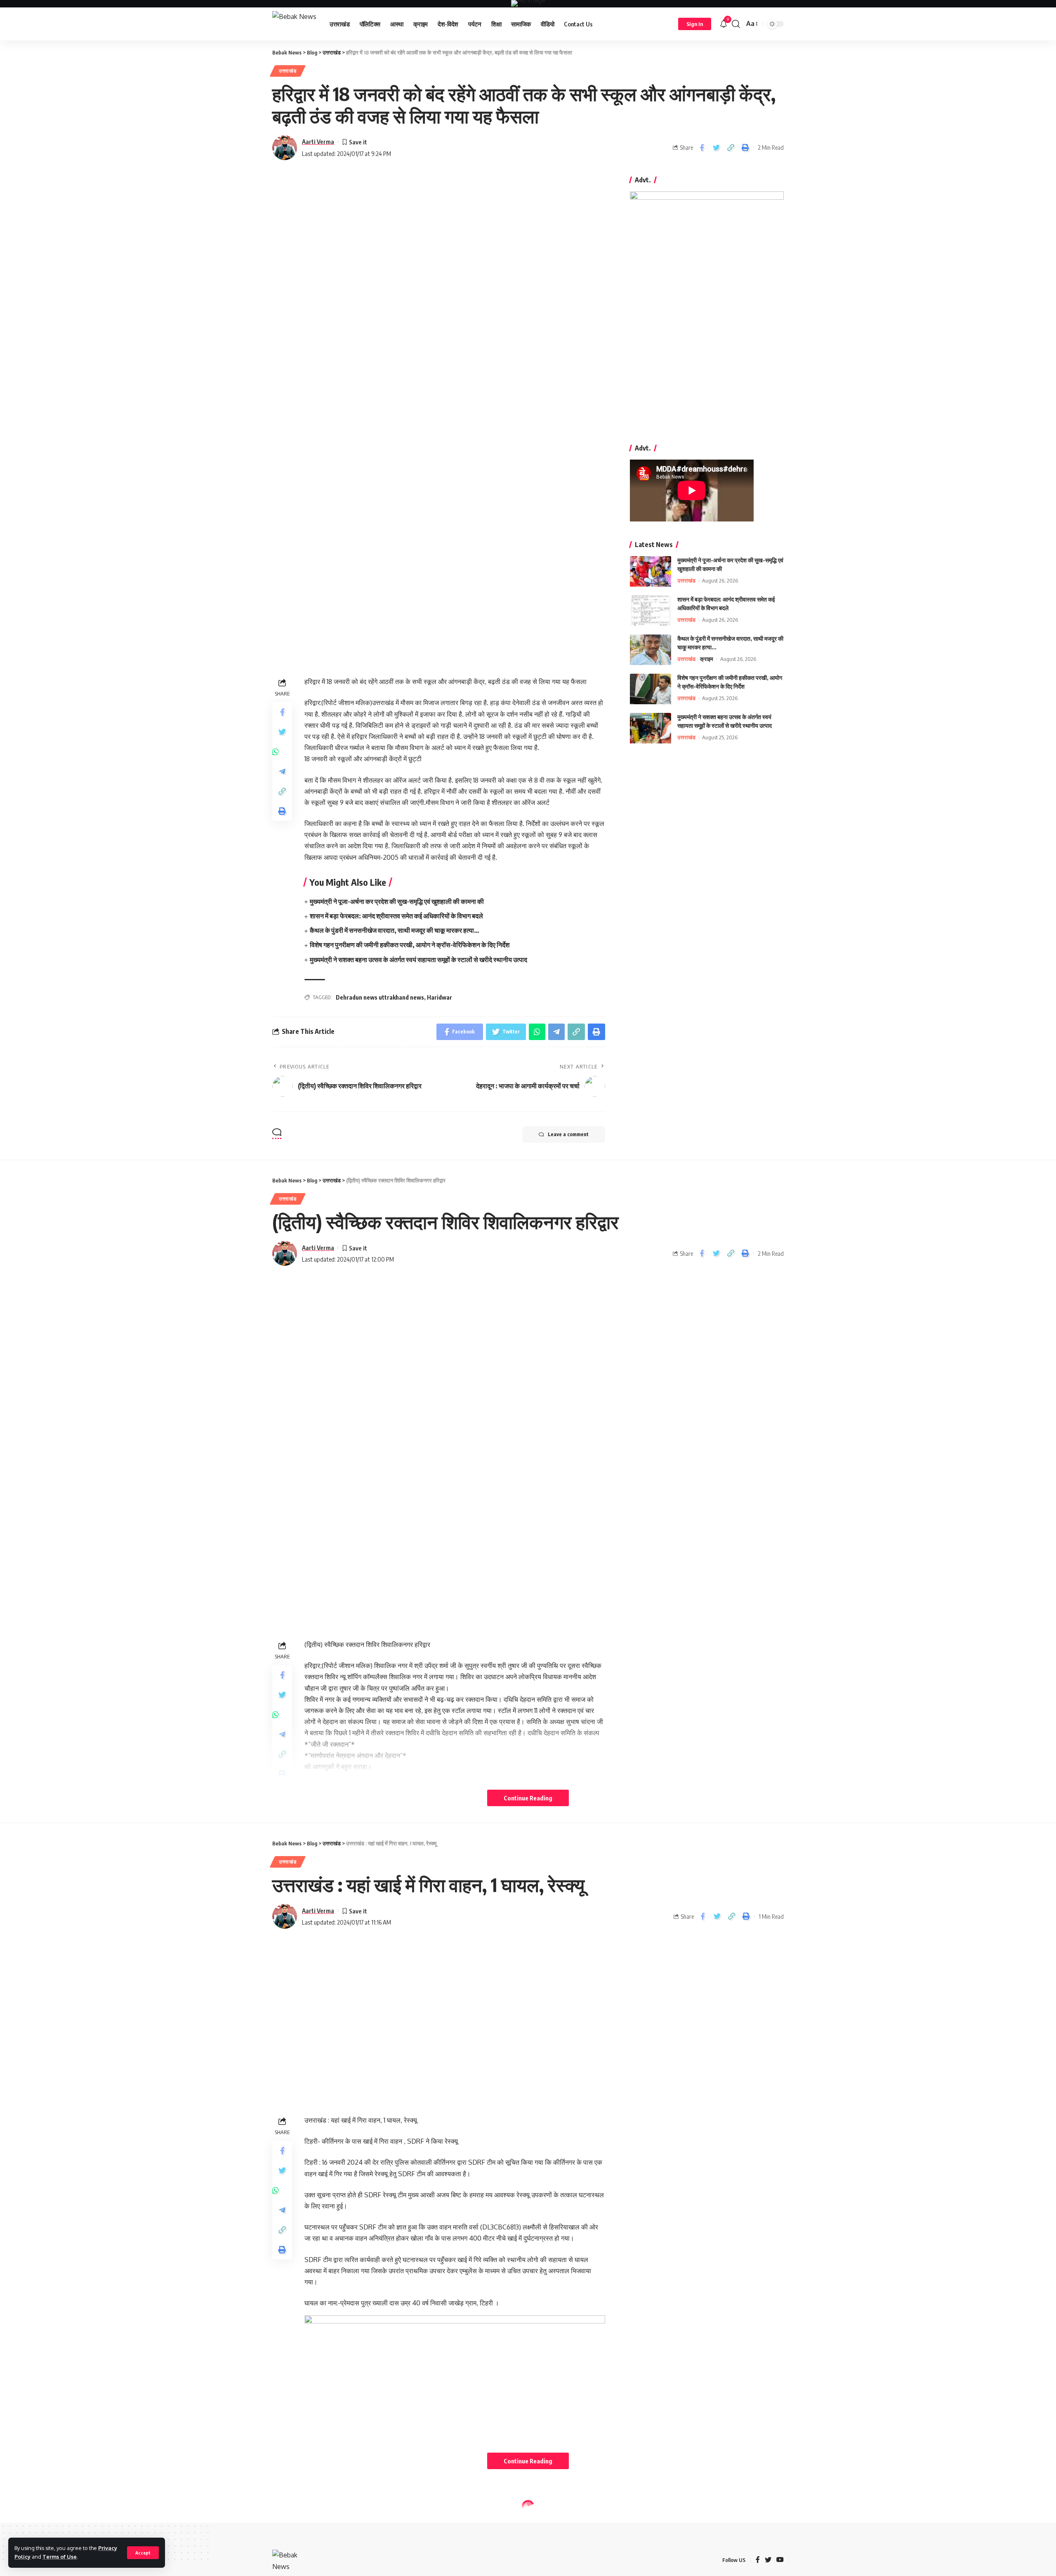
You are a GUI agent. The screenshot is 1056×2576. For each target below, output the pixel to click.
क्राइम (707, 659)
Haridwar (440, 997)
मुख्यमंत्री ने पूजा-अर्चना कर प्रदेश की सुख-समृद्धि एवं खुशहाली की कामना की (397, 901)
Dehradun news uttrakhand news (380, 997)
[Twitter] (768, 2560)
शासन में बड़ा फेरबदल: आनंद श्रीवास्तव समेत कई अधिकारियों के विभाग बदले (396, 916)
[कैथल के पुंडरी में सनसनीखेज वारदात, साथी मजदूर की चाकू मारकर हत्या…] (651, 650)
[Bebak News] (294, 24)
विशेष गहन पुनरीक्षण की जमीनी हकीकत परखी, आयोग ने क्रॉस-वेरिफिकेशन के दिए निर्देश (410, 945)
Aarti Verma (318, 142)
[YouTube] (780, 2560)
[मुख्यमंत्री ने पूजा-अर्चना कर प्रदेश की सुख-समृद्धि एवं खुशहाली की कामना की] (651, 572)
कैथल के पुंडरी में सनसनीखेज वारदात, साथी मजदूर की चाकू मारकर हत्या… (395, 930)
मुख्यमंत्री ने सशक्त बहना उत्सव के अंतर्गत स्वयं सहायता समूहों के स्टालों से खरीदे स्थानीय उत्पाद (418, 960)
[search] (736, 24)
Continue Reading (528, 1798)
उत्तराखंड (288, 71)
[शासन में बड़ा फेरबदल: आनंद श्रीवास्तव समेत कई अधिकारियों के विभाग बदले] (651, 611)
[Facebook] (758, 2560)
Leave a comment (568, 1134)
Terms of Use (60, 2557)
